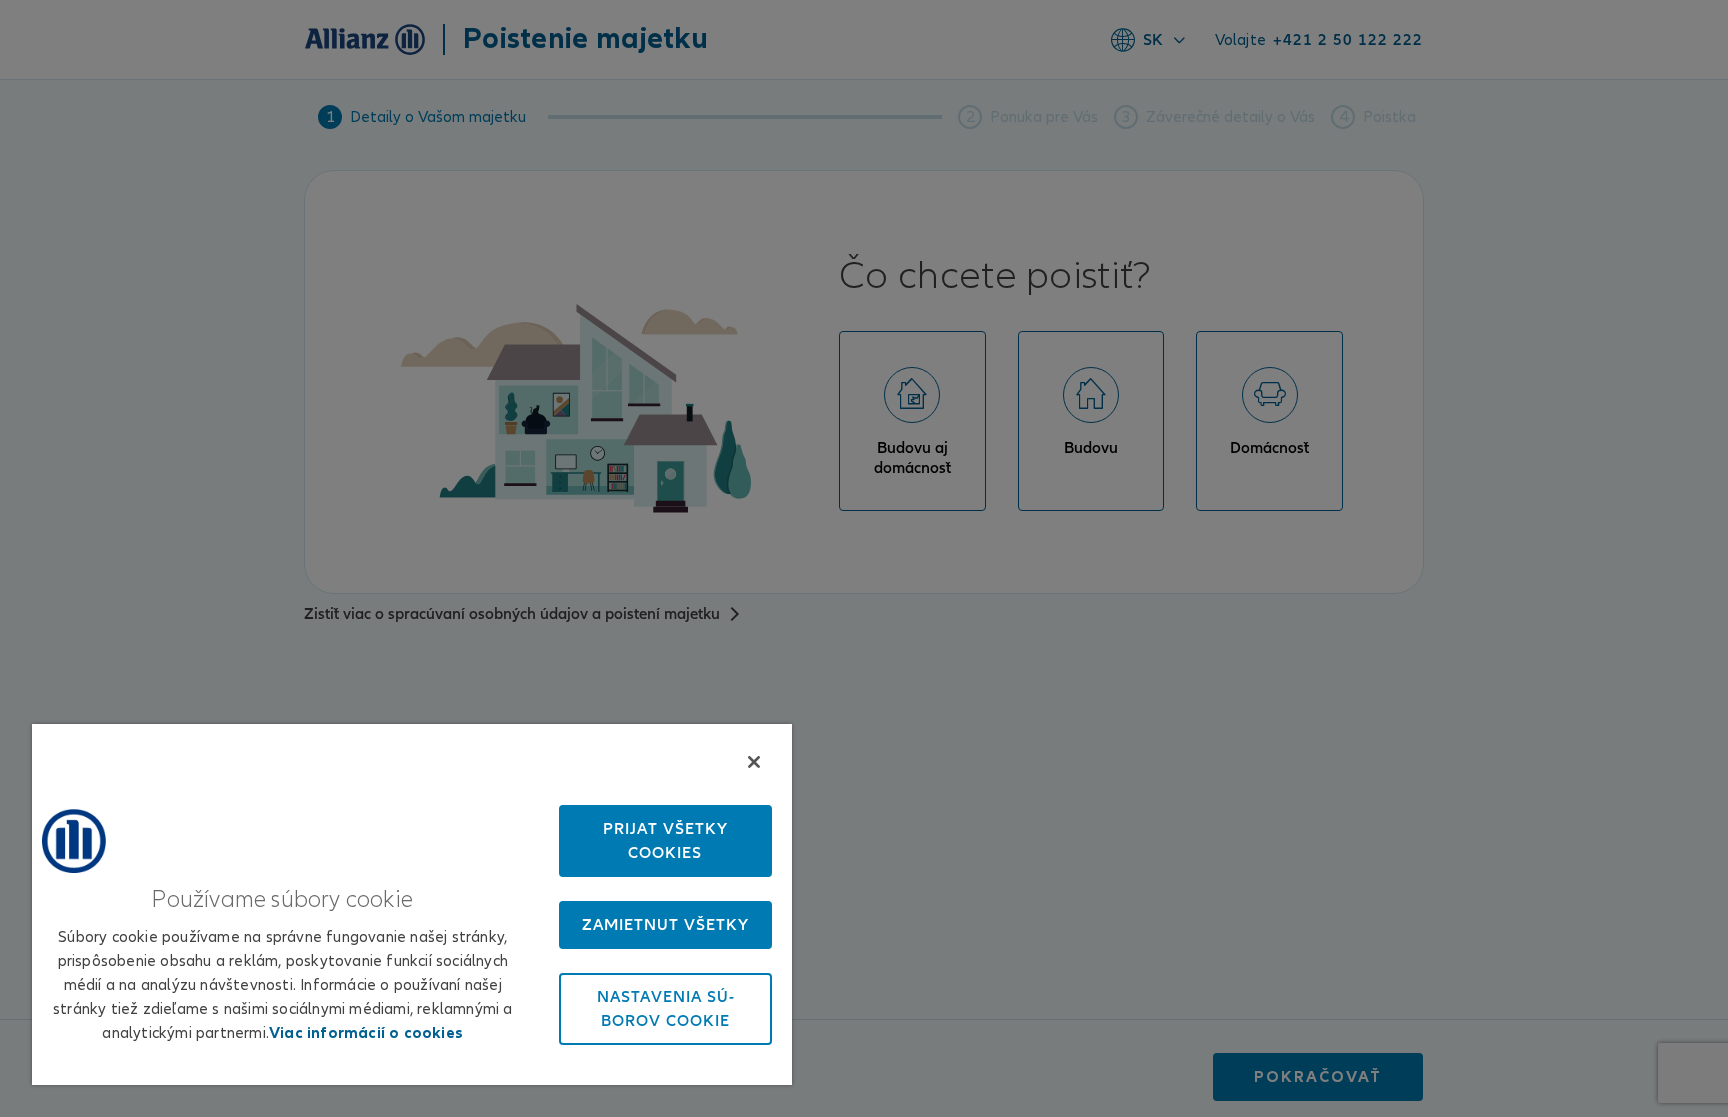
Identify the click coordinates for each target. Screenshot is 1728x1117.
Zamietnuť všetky (665, 925)
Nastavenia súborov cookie (665, 1009)
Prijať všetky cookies (665, 841)
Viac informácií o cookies (366, 1033)
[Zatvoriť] (754, 762)
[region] (412, 904)
